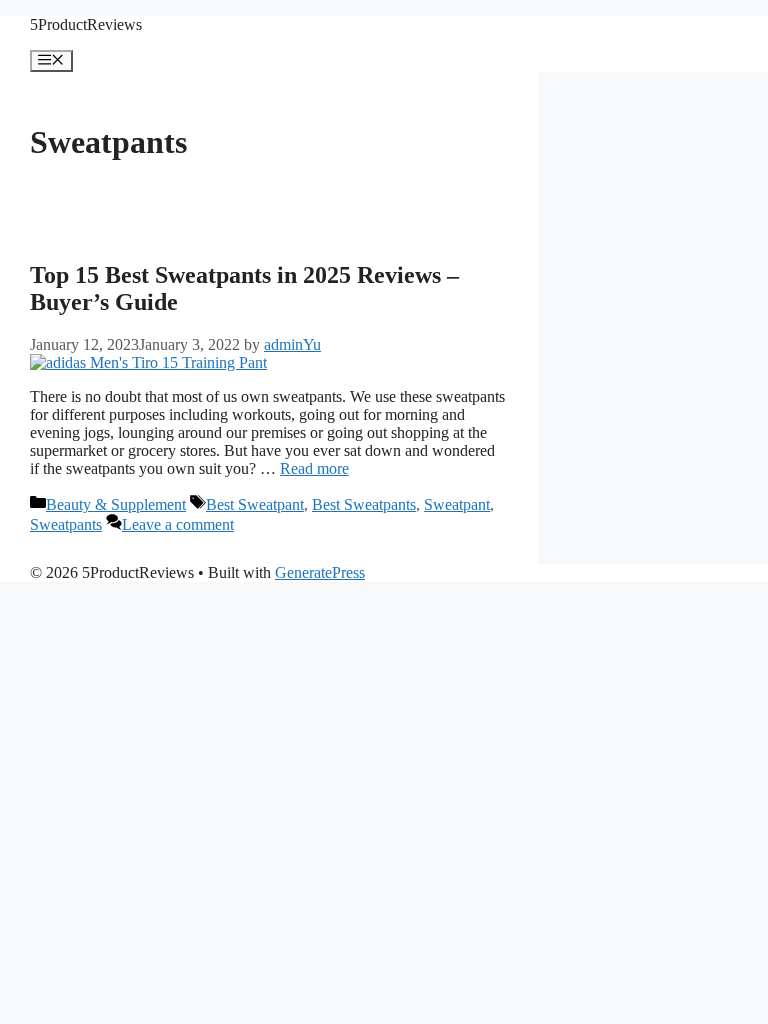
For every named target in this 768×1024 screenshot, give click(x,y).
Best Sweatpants (364, 504)
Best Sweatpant (255, 504)
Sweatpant (457, 504)
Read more (314, 468)
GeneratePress (320, 572)
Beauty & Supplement (116, 504)
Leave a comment (178, 524)
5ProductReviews (86, 24)
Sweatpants (66, 524)
